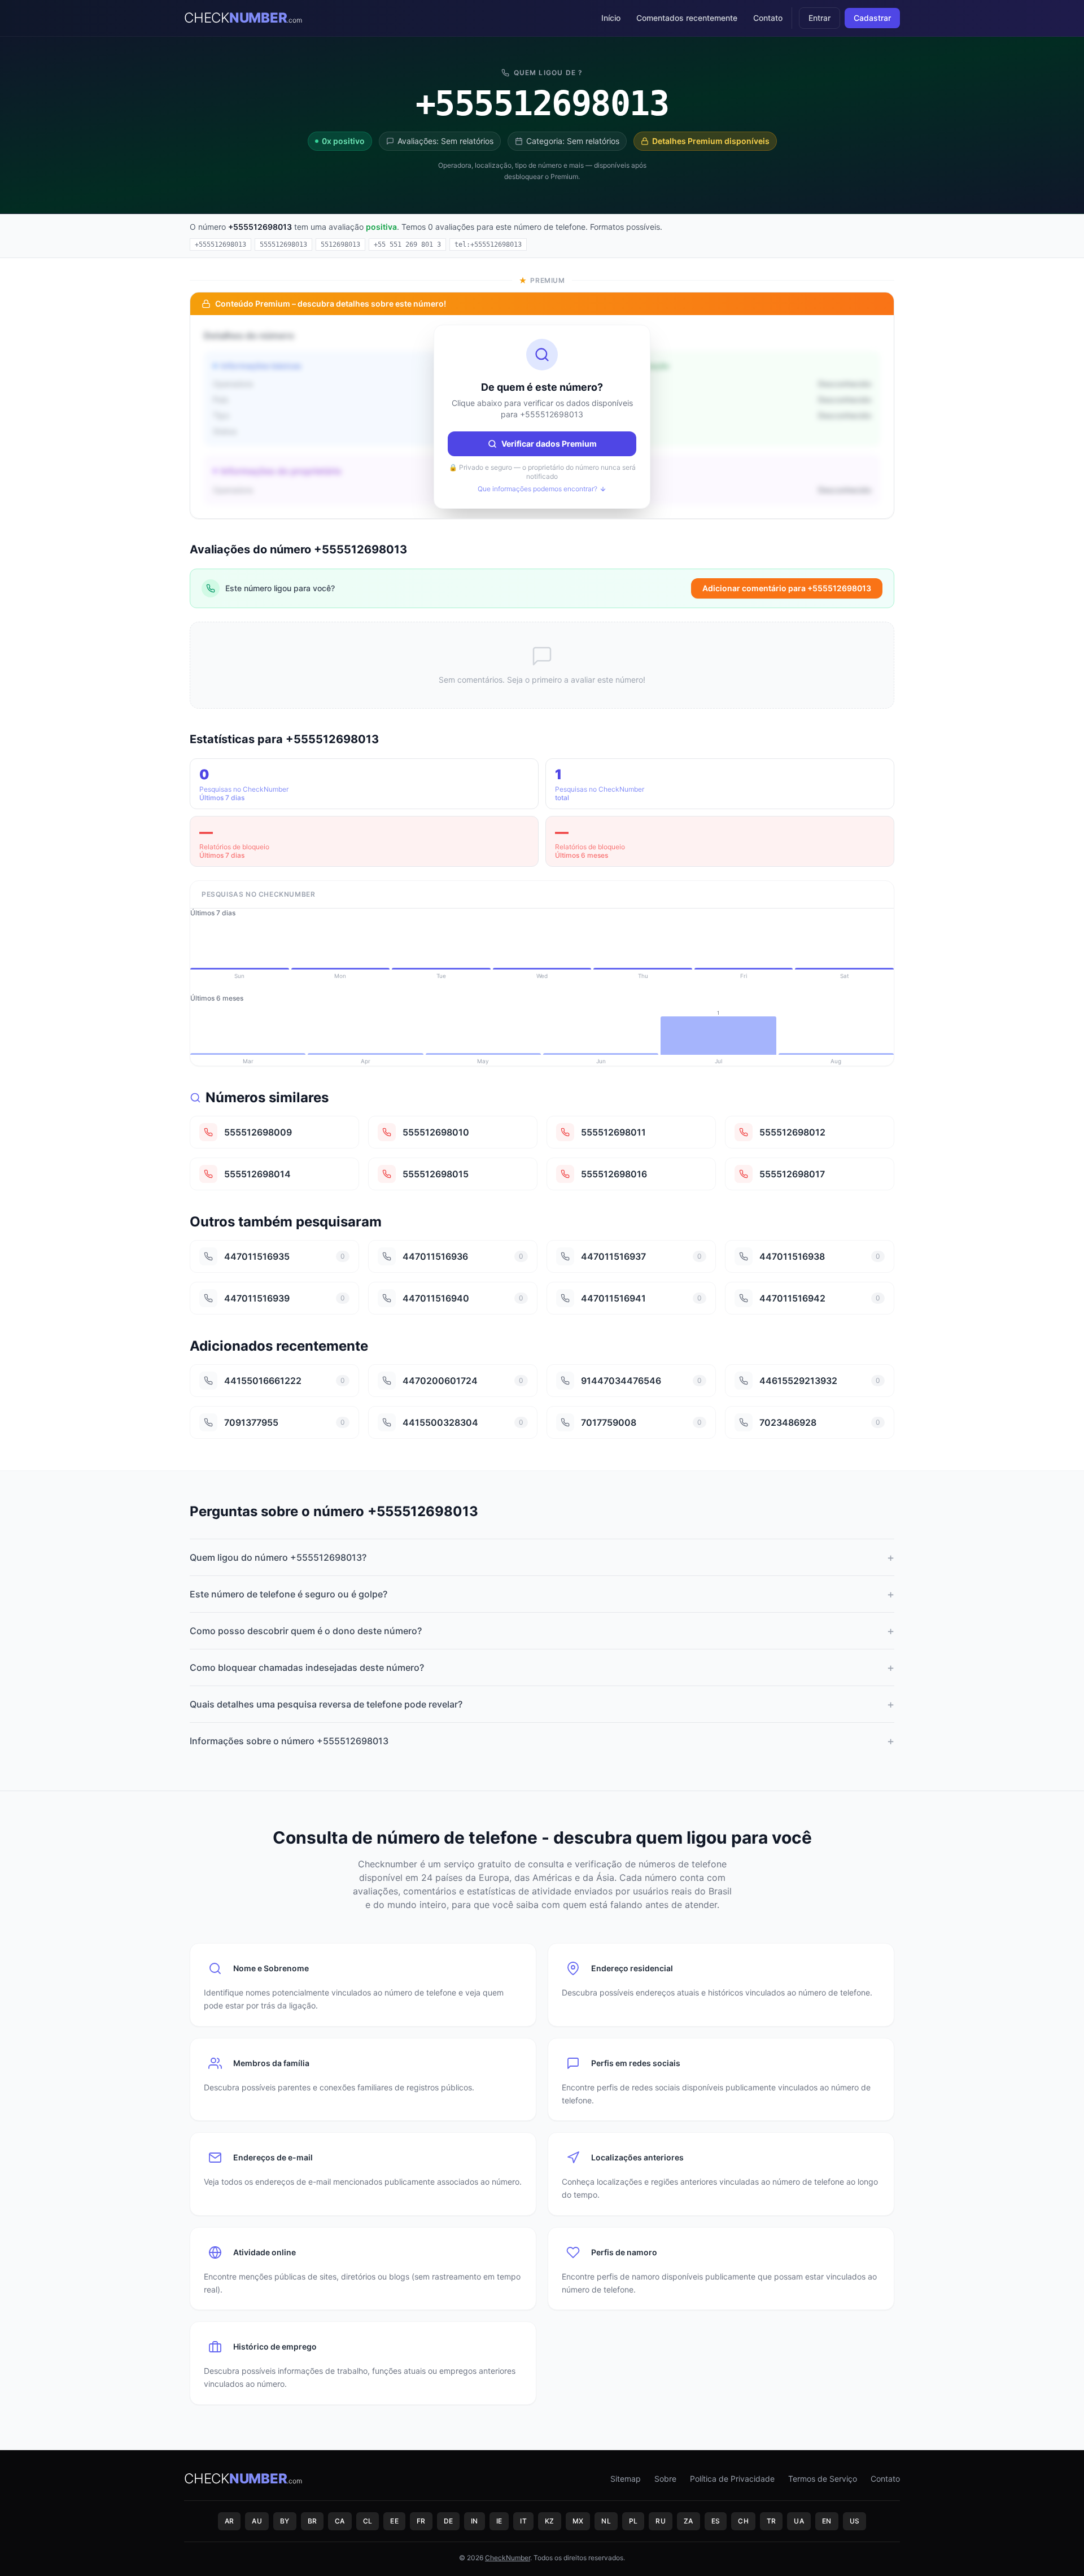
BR (312, 2521)
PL (633, 2521)
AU (257, 2521)
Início (611, 18)
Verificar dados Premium (549, 444)
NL (606, 2521)
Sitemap (626, 2479)
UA (799, 2521)
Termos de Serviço (823, 2479)
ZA (689, 2521)
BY (285, 2521)
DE (449, 2521)
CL (368, 2521)
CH (743, 2521)
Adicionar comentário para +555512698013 (787, 588)
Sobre (665, 2479)
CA (340, 2521)
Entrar (819, 18)
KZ (550, 2521)
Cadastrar (872, 18)
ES (716, 2521)
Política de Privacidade (732, 2479)
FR (421, 2521)
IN (475, 2521)
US (855, 2521)
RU (661, 2521)
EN (827, 2521)
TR (772, 2521)
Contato (768, 18)
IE (499, 2521)
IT (523, 2521)
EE (394, 2521)
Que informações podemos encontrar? (537, 489)
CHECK (243, 18)
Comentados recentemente (687, 18)
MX (578, 2521)
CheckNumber (508, 2558)
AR (230, 2521)
